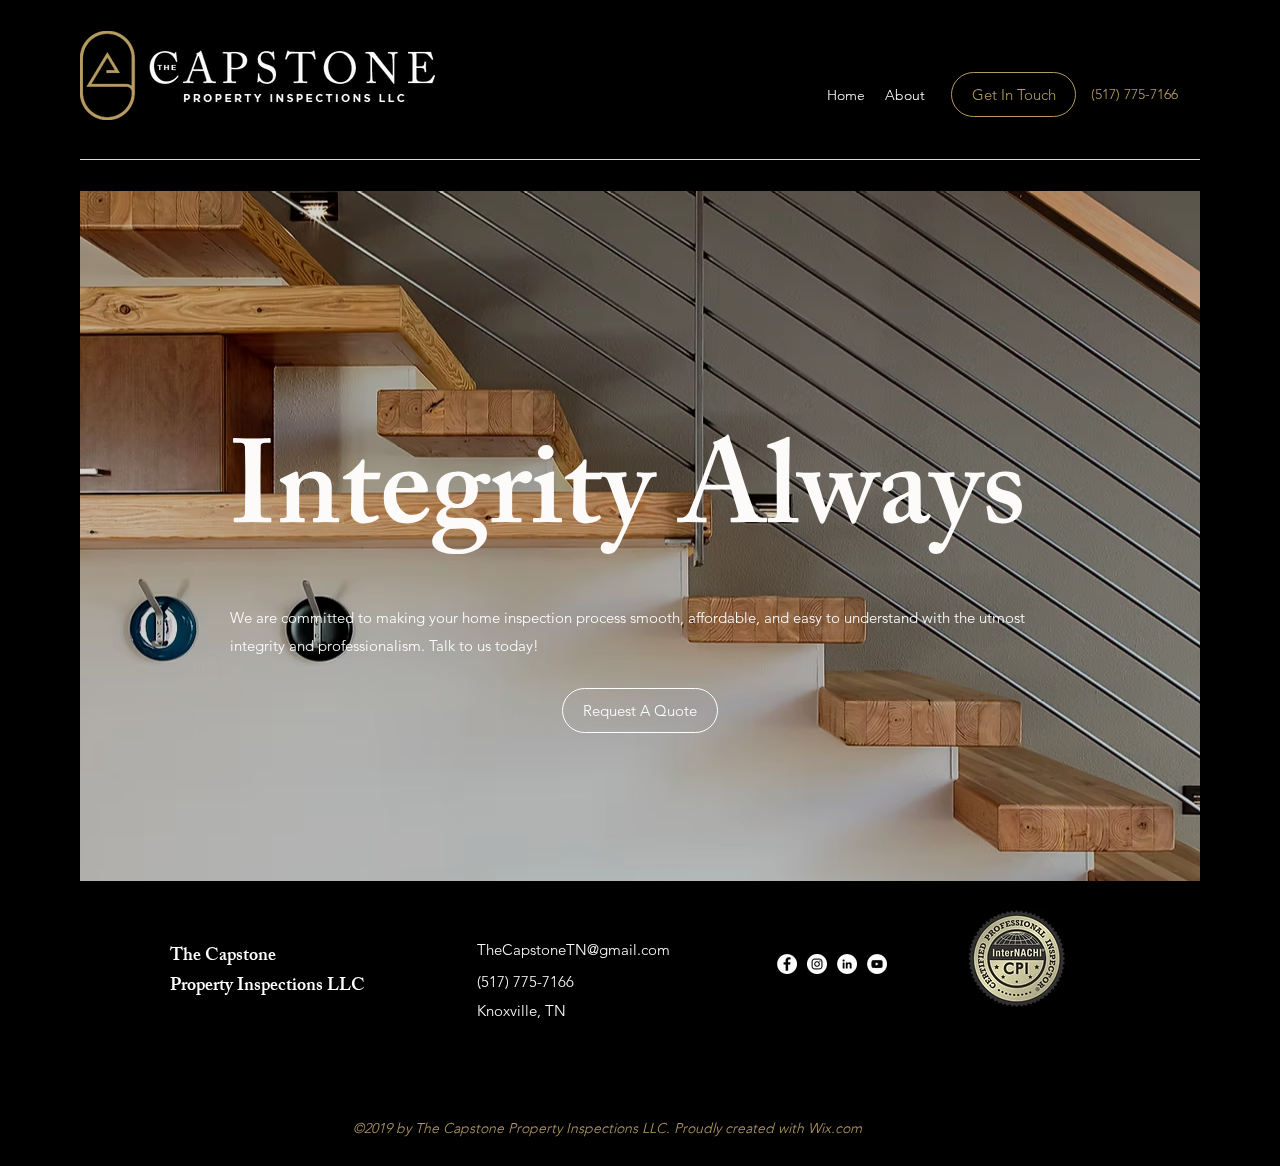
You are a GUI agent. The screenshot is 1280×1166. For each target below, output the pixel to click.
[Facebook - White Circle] (787, 964)
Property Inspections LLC (267, 987)
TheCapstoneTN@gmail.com (573, 949)
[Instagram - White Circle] (817, 964)
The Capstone (223, 957)
